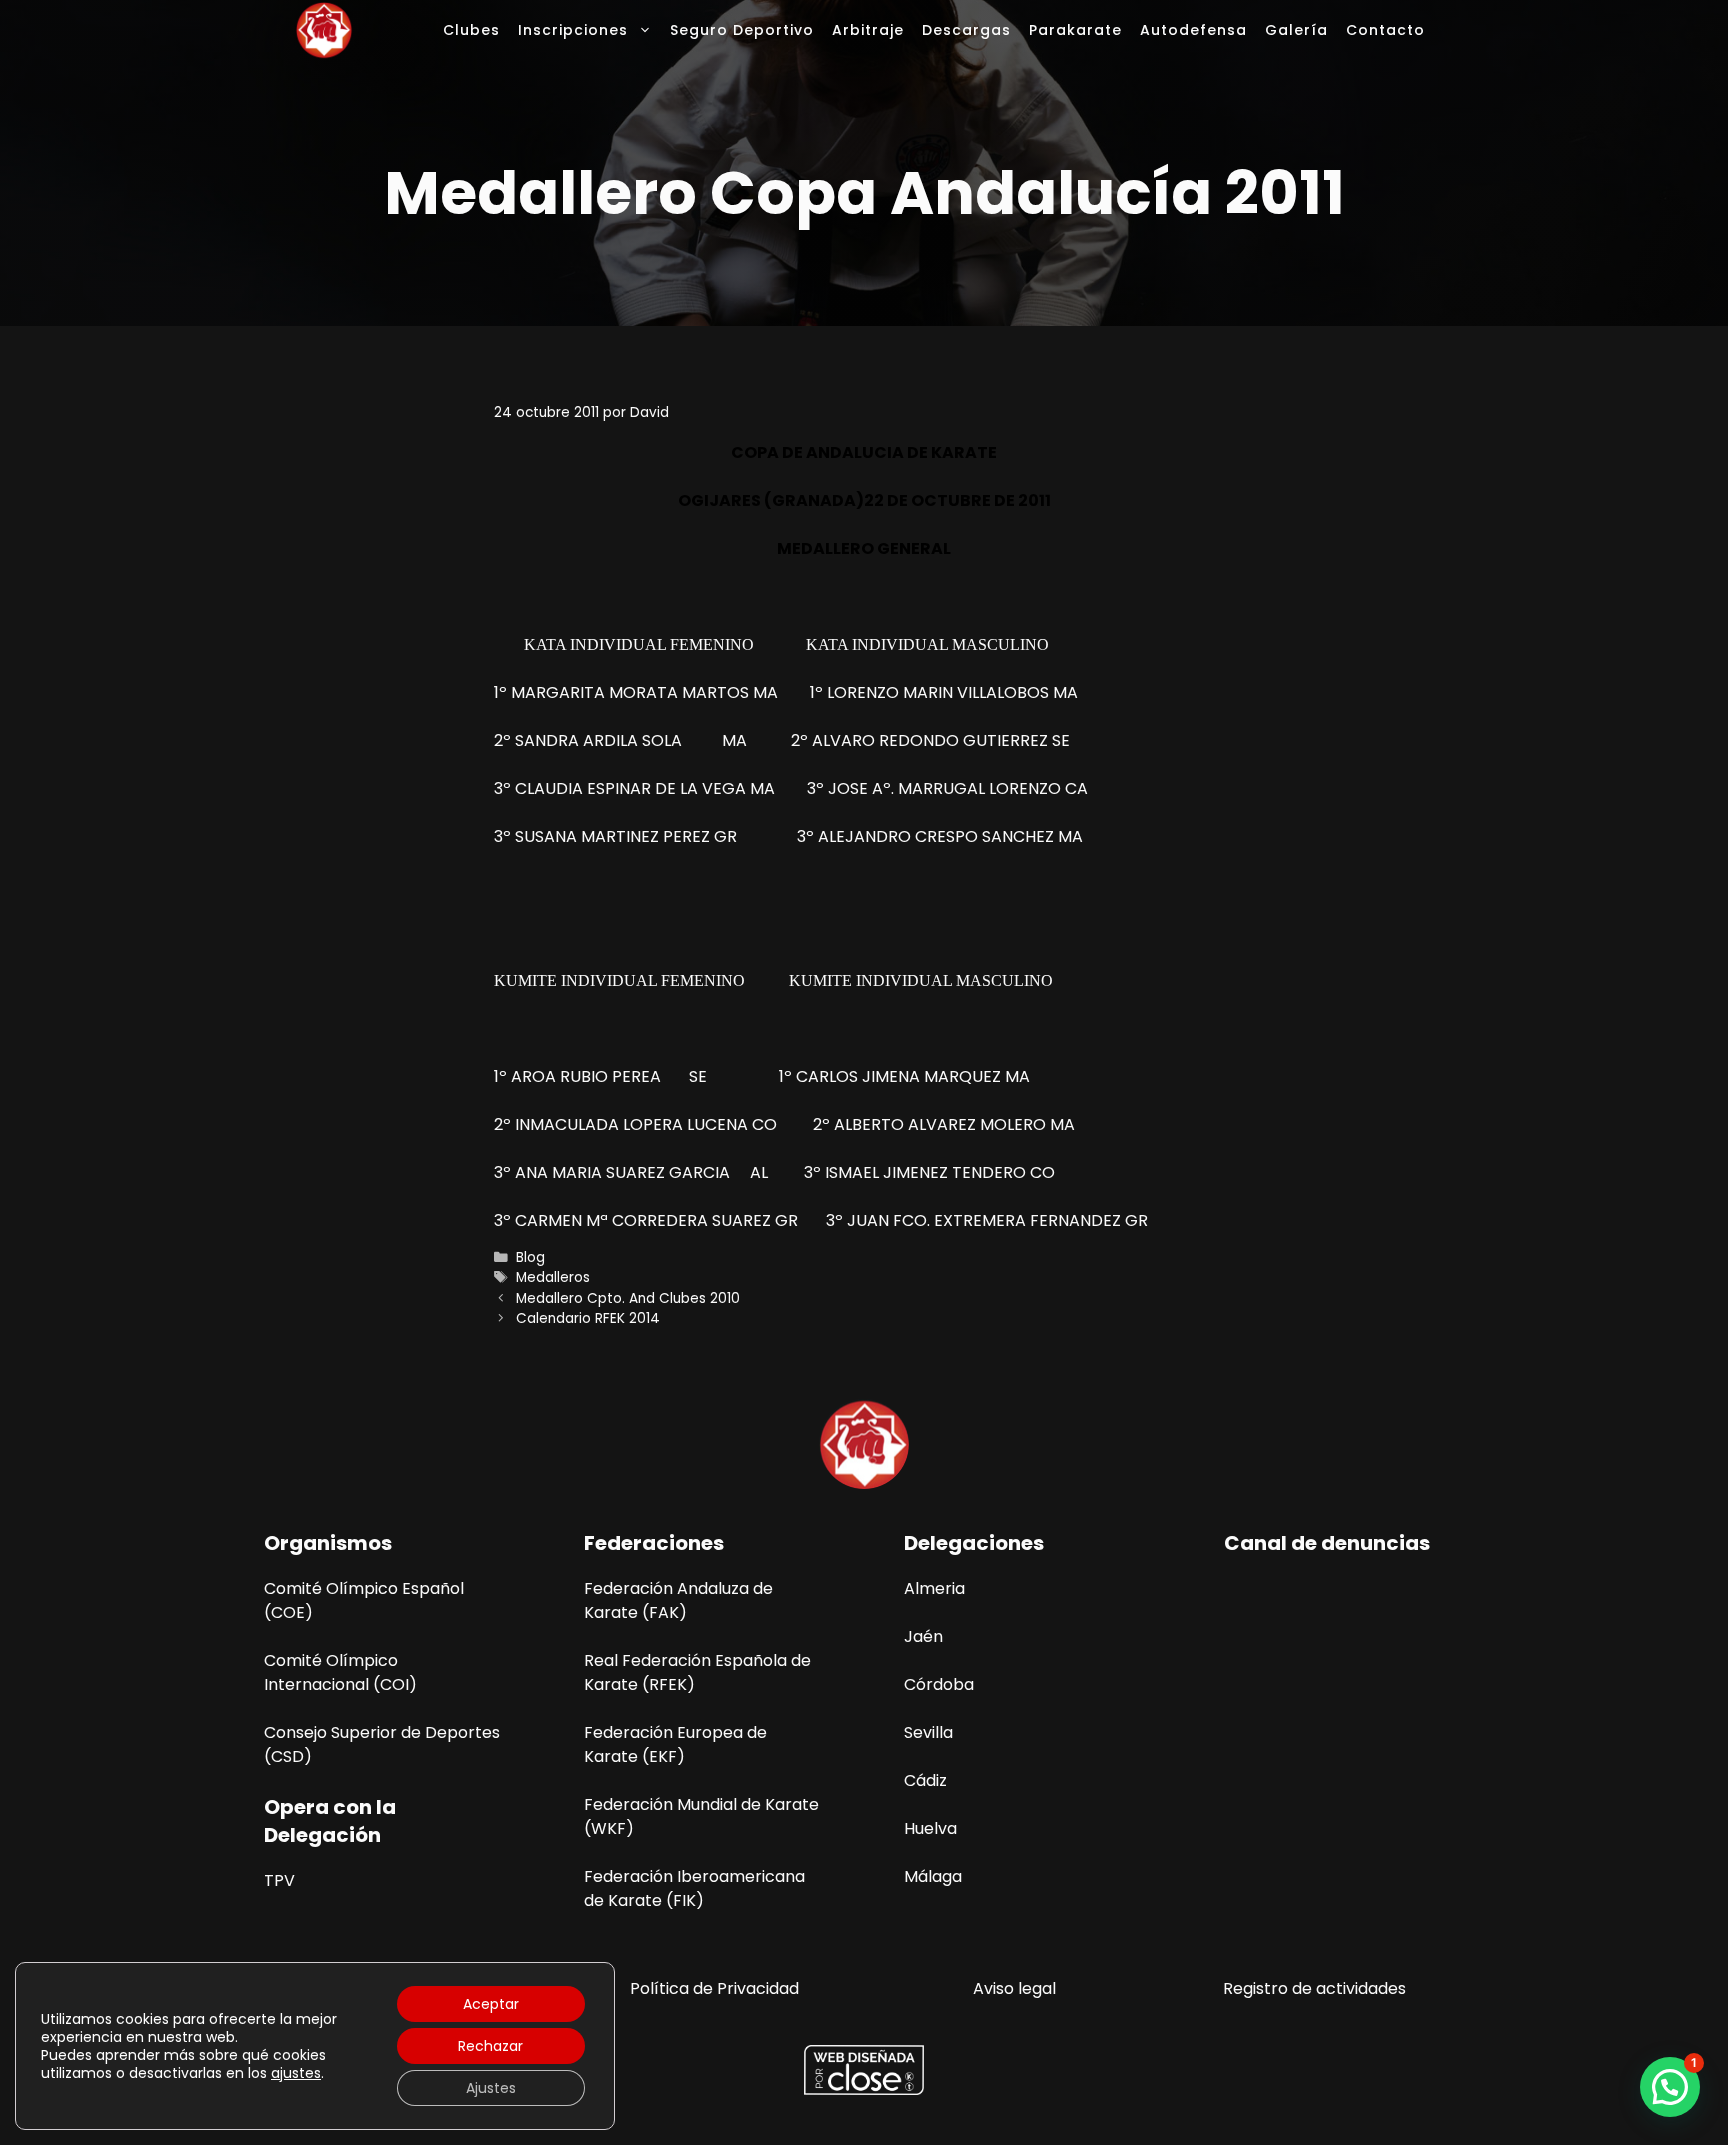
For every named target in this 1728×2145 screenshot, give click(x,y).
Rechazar (490, 2046)
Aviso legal (1014, 1988)
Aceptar (491, 2004)
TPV (279, 1880)
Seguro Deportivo (742, 30)
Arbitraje (868, 30)
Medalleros (553, 1277)
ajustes (296, 2073)
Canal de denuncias (1327, 1543)
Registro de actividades (1314, 1988)
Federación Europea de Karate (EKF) (675, 1744)
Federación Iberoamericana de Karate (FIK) (694, 1888)
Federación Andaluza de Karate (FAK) (678, 1600)
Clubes (471, 30)
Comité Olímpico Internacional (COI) (340, 1672)
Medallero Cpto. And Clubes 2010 (628, 1298)
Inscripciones (573, 30)
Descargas (966, 30)
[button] (1670, 2087)
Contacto (1385, 30)
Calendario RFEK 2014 (588, 1318)
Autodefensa (1193, 30)
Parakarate (1075, 30)
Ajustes (491, 2088)
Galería (1296, 30)
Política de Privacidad (714, 1988)
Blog (530, 1257)
